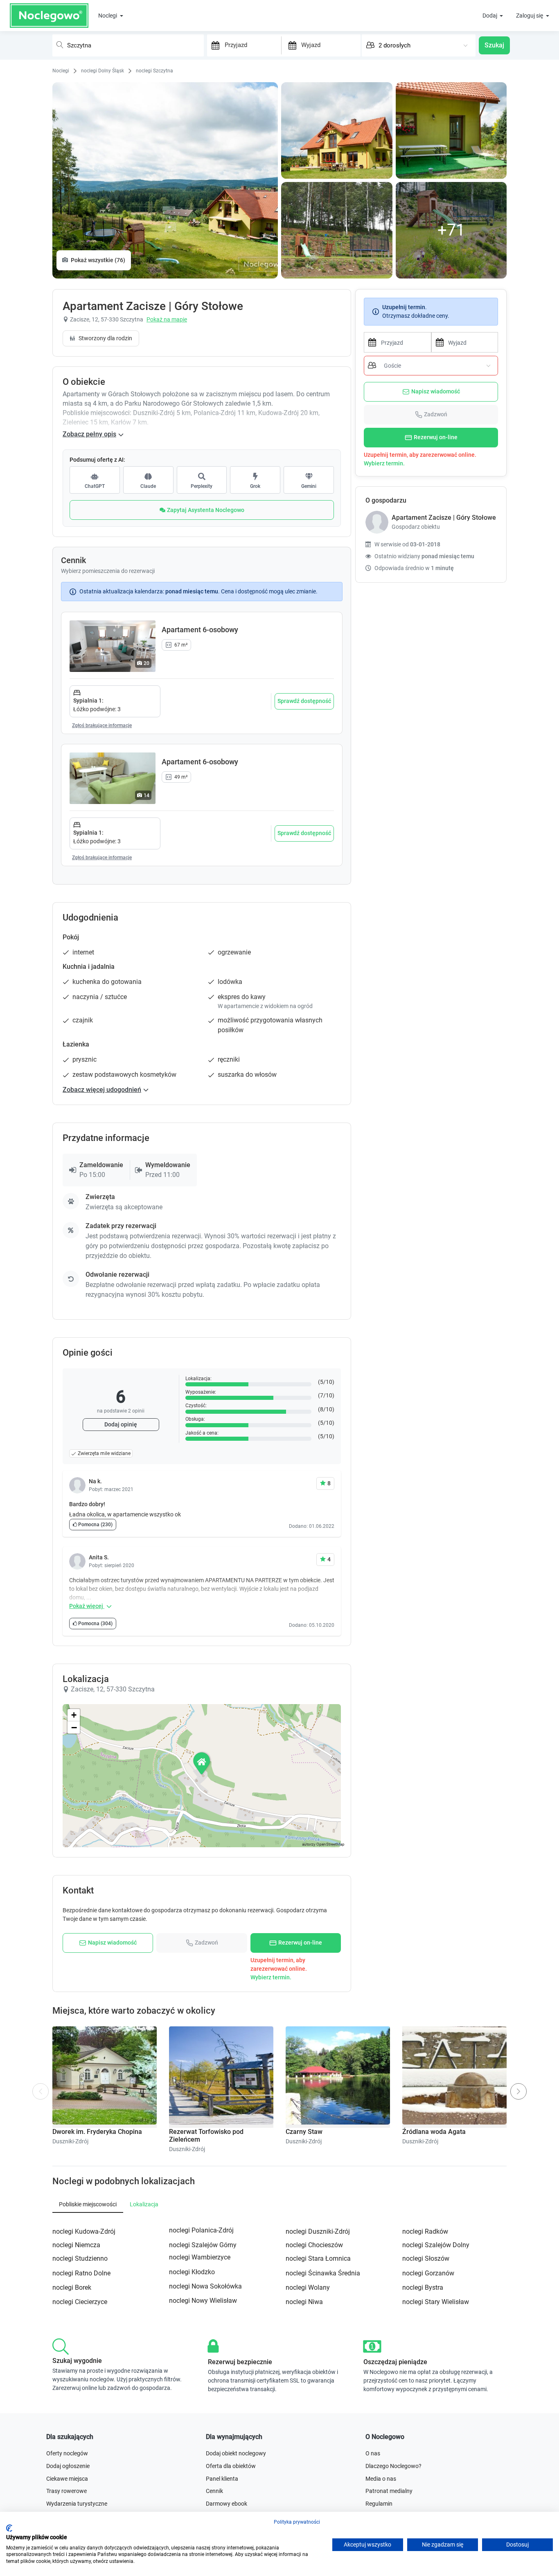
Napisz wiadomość (436, 391)
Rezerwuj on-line (436, 437)
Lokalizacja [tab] (144, 2204)
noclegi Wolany (308, 2287)
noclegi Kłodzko (192, 2272)
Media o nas (381, 2479)
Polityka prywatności (297, 2522)
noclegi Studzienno (80, 2258)
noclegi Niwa (304, 2302)
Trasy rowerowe (66, 2491)
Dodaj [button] (490, 16)
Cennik (214, 2491)
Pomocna (95, 1525)
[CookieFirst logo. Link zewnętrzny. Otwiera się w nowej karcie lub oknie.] (9, 2528)
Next (520, 2088)
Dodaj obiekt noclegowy (236, 2453)
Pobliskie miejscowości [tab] (88, 2204)
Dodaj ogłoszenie (68, 2466)
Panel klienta (222, 2479)
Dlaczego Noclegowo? (393, 2466)
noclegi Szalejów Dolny (436, 2245)
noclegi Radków (425, 2231)
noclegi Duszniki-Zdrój (318, 2231)
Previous (41, 2095)
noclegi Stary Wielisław (436, 2302)
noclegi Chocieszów (314, 2245)
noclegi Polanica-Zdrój (201, 2230)
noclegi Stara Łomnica (318, 2258)
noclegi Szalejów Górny (203, 2245)
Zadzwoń (436, 414)
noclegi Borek (72, 2287)
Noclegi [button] (108, 16)
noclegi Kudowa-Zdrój (84, 2231)
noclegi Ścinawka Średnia (323, 2273)
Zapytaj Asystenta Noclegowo (206, 510)
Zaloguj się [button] (530, 16)
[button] (202, 1763)
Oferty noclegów (67, 2453)
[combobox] (128, 45)
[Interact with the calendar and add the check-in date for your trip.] (214, 45)
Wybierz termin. (384, 463)
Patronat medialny (389, 2491)
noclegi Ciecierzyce (80, 2302)
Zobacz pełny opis (89, 434)
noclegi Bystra (423, 2287)
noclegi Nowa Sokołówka (205, 2286)
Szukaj (494, 45)
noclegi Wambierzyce (200, 2257)
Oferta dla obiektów (231, 2466)
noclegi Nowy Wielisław (203, 2301)
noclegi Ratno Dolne (81, 2273)
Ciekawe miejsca (67, 2479)
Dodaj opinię (121, 1424)
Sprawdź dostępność (304, 701)
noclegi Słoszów (426, 2258)
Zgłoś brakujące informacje (102, 725)
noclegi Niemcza (76, 2245)
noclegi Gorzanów (428, 2273)
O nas (373, 2453)
